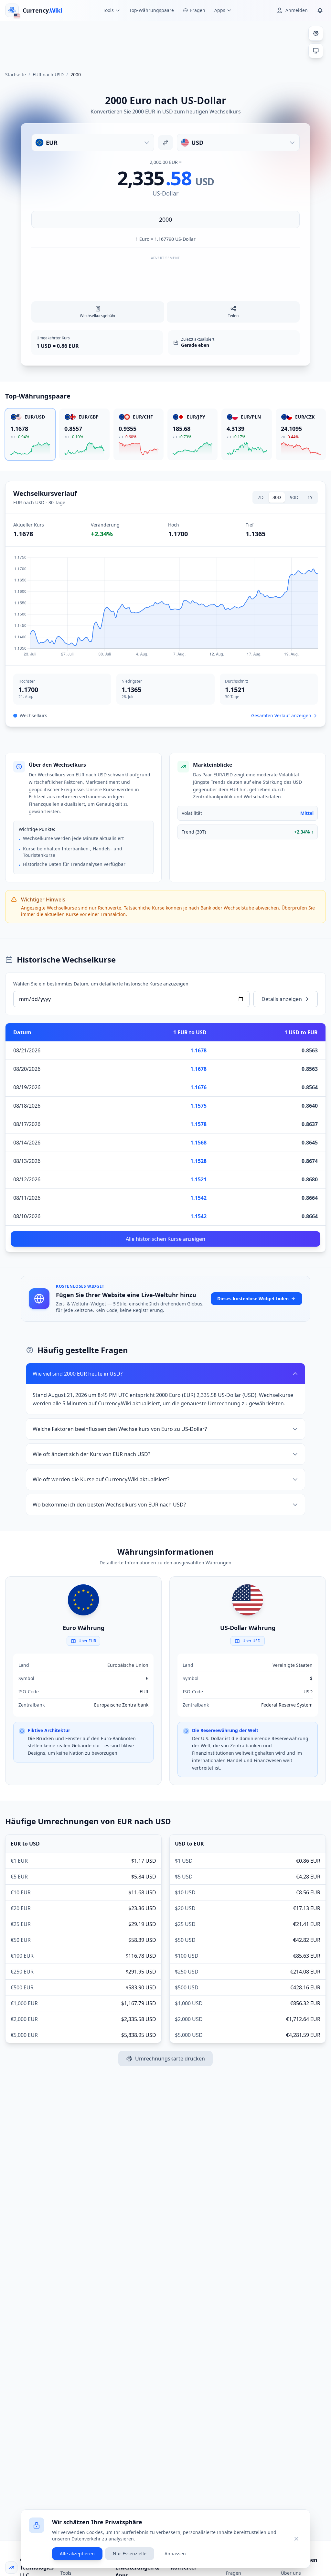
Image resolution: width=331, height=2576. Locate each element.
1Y (310, 497)
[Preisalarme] (320, 10)
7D (261, 497)
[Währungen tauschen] (165, 143)
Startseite (16, 75)
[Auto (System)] (316, 51)
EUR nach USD (48, 75)
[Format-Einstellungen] (316, 33)
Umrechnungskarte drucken (170, 2059)
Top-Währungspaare (152, 10)
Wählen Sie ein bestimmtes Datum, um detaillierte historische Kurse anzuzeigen (101, 984)
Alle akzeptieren (77, 2554)
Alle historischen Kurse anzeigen (165, 1239)
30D (277, 497)
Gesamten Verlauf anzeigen (281, 715)
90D (294, 497)
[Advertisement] (165, 43)
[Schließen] (296, 2539)
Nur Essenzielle (130, 2554)
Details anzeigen (282, 999)
